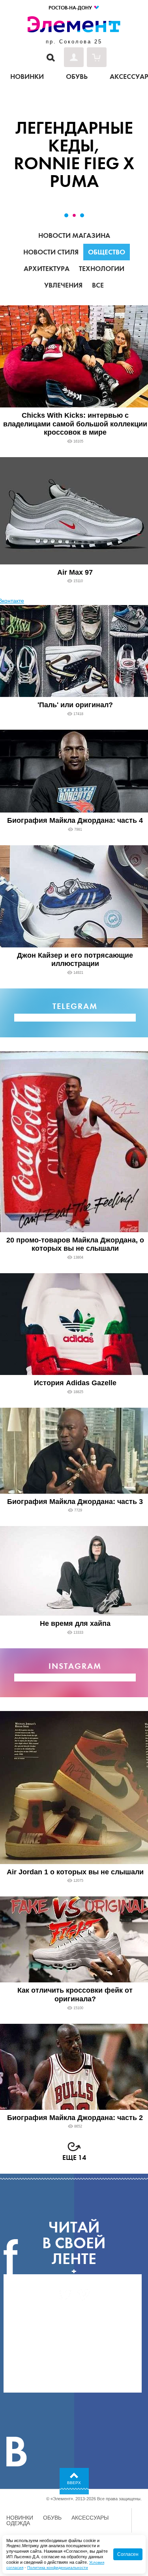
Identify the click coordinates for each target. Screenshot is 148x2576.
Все (98, 285)
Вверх (74, 2483)
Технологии (102, 269)
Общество (107, 252)
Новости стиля (51, 252)
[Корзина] (97, 57)
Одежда (18, 2523)
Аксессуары (90, 2518)
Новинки (20, 2518)
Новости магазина (74, 235)
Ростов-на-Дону (71, 8)
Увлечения (63, 285)
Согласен (128, 2554)
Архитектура (47, 269)
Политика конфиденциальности (58, 2568)
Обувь (52, 2518)
